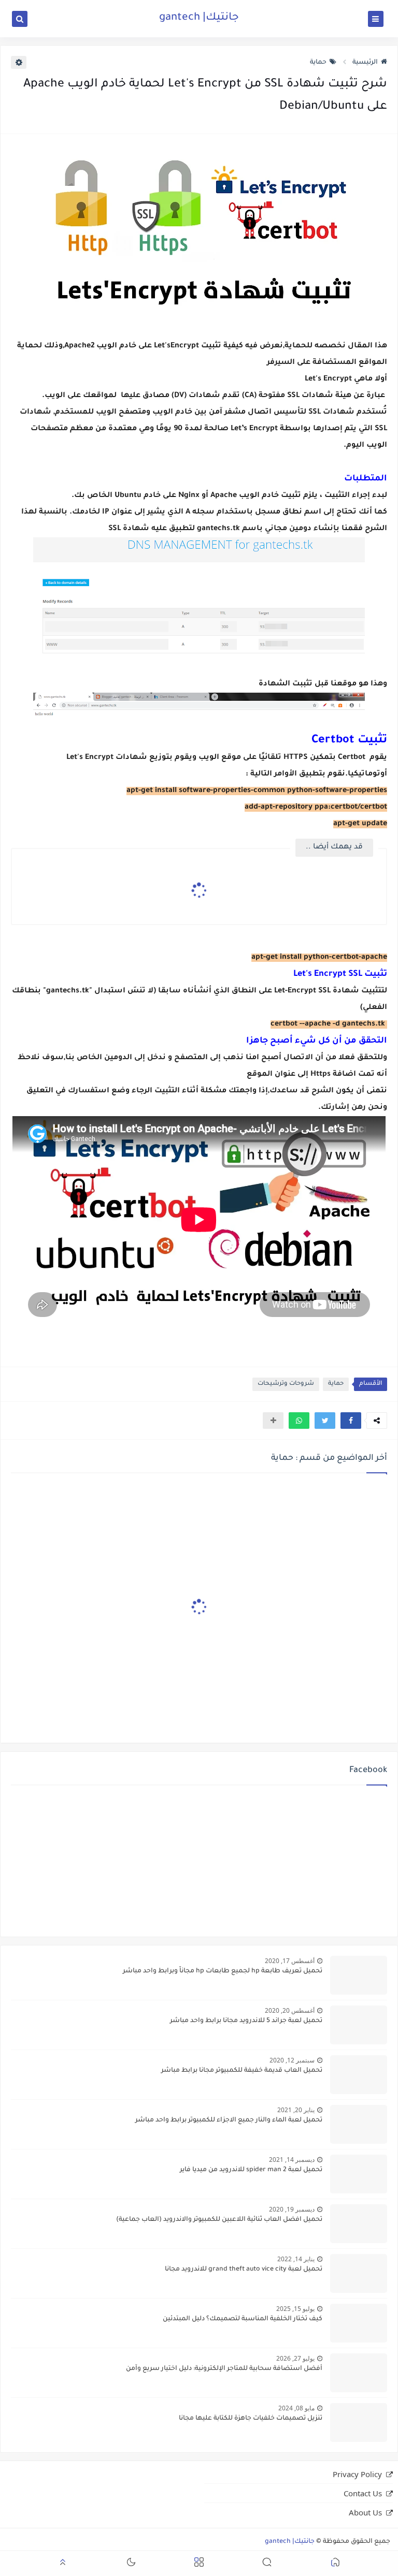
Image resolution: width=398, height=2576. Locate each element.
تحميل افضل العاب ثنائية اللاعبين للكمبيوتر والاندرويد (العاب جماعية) (219, 2220)
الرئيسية (365, 63)
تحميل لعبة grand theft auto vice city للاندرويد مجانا (244, 2270)
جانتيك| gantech (199, 18)
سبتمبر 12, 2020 (292, 2060)
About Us (365, 2512)
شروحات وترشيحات (286, 1384)
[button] (351, 1421)
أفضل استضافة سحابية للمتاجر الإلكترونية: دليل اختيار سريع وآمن (224, 2369)
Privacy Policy (357, 2474)
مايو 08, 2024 (296, 2408)
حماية (318, 63)
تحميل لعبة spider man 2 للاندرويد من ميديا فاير (251, 2170)
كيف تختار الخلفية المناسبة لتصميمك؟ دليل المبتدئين (243, 2319)
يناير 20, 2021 (296, 2110)
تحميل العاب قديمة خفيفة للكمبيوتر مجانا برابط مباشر (242, 2071)
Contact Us (363, 2493)
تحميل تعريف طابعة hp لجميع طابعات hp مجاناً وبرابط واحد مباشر (223, 1971)
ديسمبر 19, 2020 (292, 2209)
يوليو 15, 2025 (295, 2309)
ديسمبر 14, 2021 (292, 2160)
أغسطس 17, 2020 (290, 1961)
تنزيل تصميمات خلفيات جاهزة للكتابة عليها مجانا (251, 2419)
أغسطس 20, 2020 (290, 2010)
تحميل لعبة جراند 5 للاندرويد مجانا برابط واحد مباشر (246, 2021)
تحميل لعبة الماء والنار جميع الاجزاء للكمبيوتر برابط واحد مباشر (229, 2120)
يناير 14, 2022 (296, 2259)
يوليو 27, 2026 (295, 2358)
